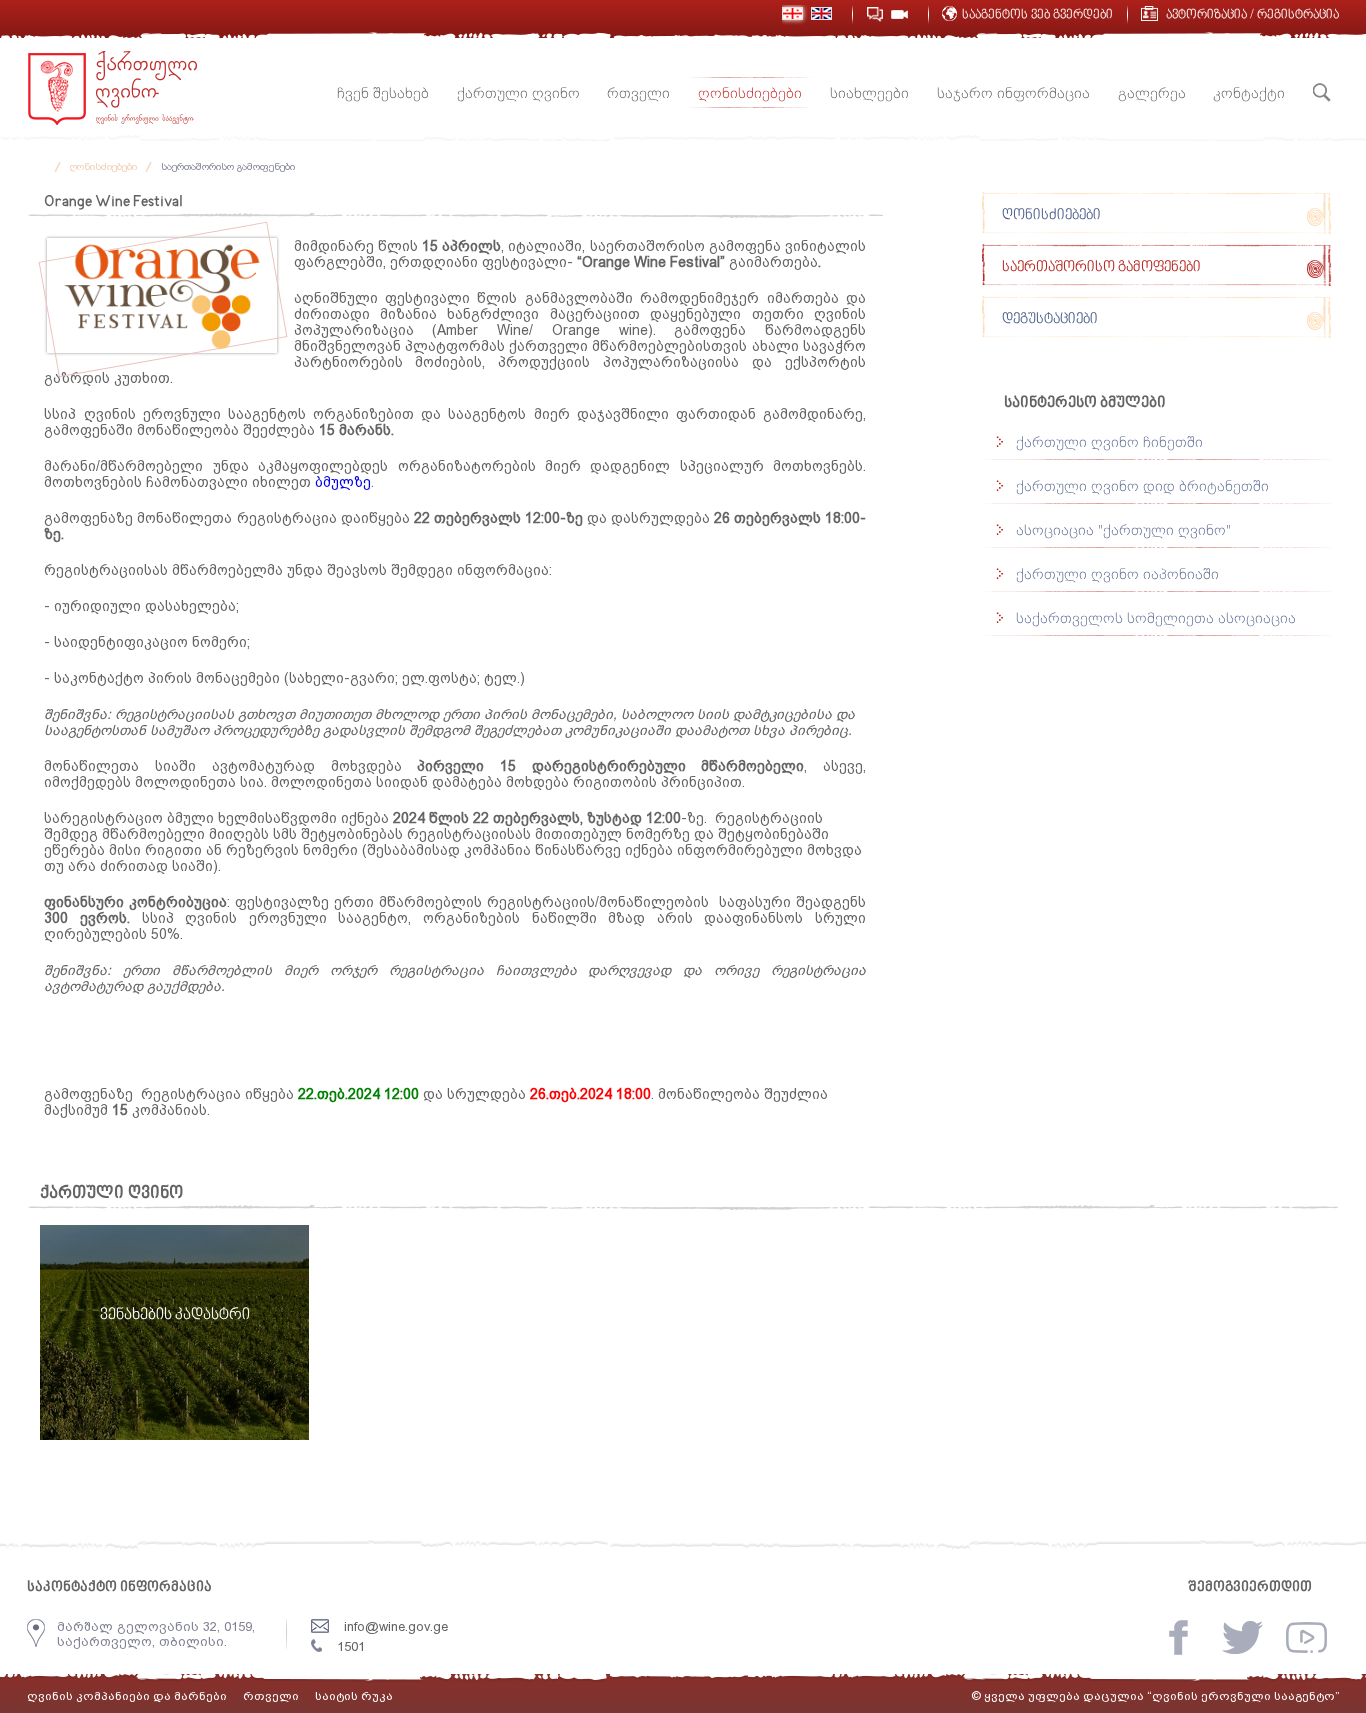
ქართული (792, 13)
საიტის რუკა (354, 1696)
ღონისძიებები (103, 166)
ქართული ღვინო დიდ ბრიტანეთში (1142, 485)
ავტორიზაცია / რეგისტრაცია (1252, 15)
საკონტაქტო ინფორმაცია (119, 1587)
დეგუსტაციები (1050, 319)
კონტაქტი (1249, 92)
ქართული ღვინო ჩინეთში (1109, 441)
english (821, 13)
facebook (1178, 1637)
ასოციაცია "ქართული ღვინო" (1123, 529)
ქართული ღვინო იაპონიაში (1117, 573)
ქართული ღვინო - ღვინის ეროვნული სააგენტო (112, 88)
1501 (351, 1646)
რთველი (638, 92)
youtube (1306, 1637)
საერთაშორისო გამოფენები (228, 166)
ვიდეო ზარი (899, 14)
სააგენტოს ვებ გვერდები (1037, 15)
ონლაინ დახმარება (874, 14)
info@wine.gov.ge (396, 1626)
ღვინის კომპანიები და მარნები (127, 1696)
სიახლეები (869, 92)
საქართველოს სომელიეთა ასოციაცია (1156, 617)
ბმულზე (343, 482)
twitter (1242, 1637)
